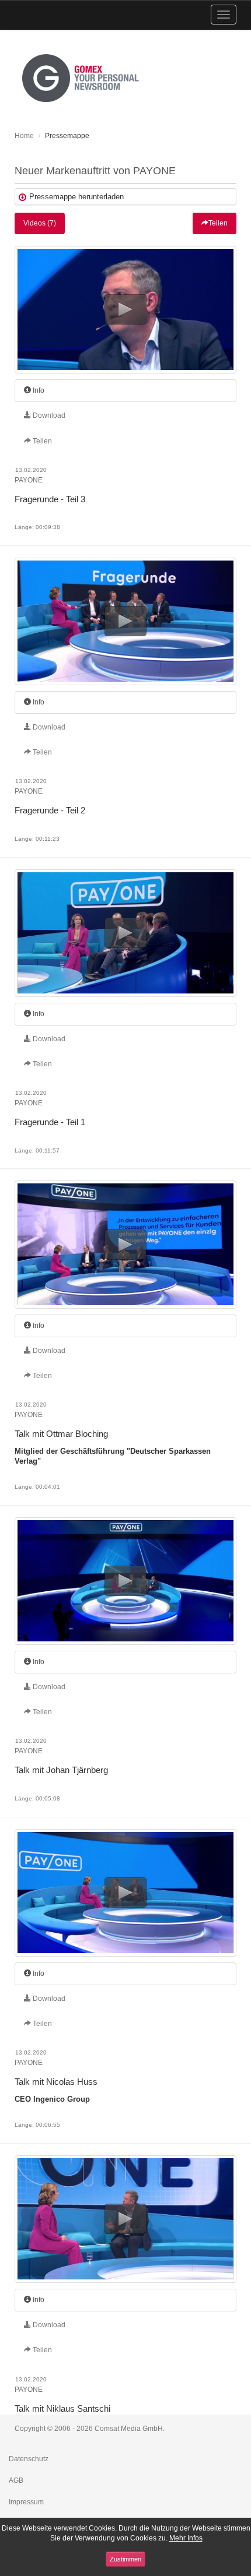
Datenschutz (29, 2459)
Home (24, 136)
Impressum (26, 2502)
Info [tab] (38, 390)
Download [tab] (48, 415)
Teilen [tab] (41, 441)
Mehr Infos (186, 2538)
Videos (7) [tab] (40, 223)
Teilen (218, 223)
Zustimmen (125, 2559)
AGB (16, 2480)
